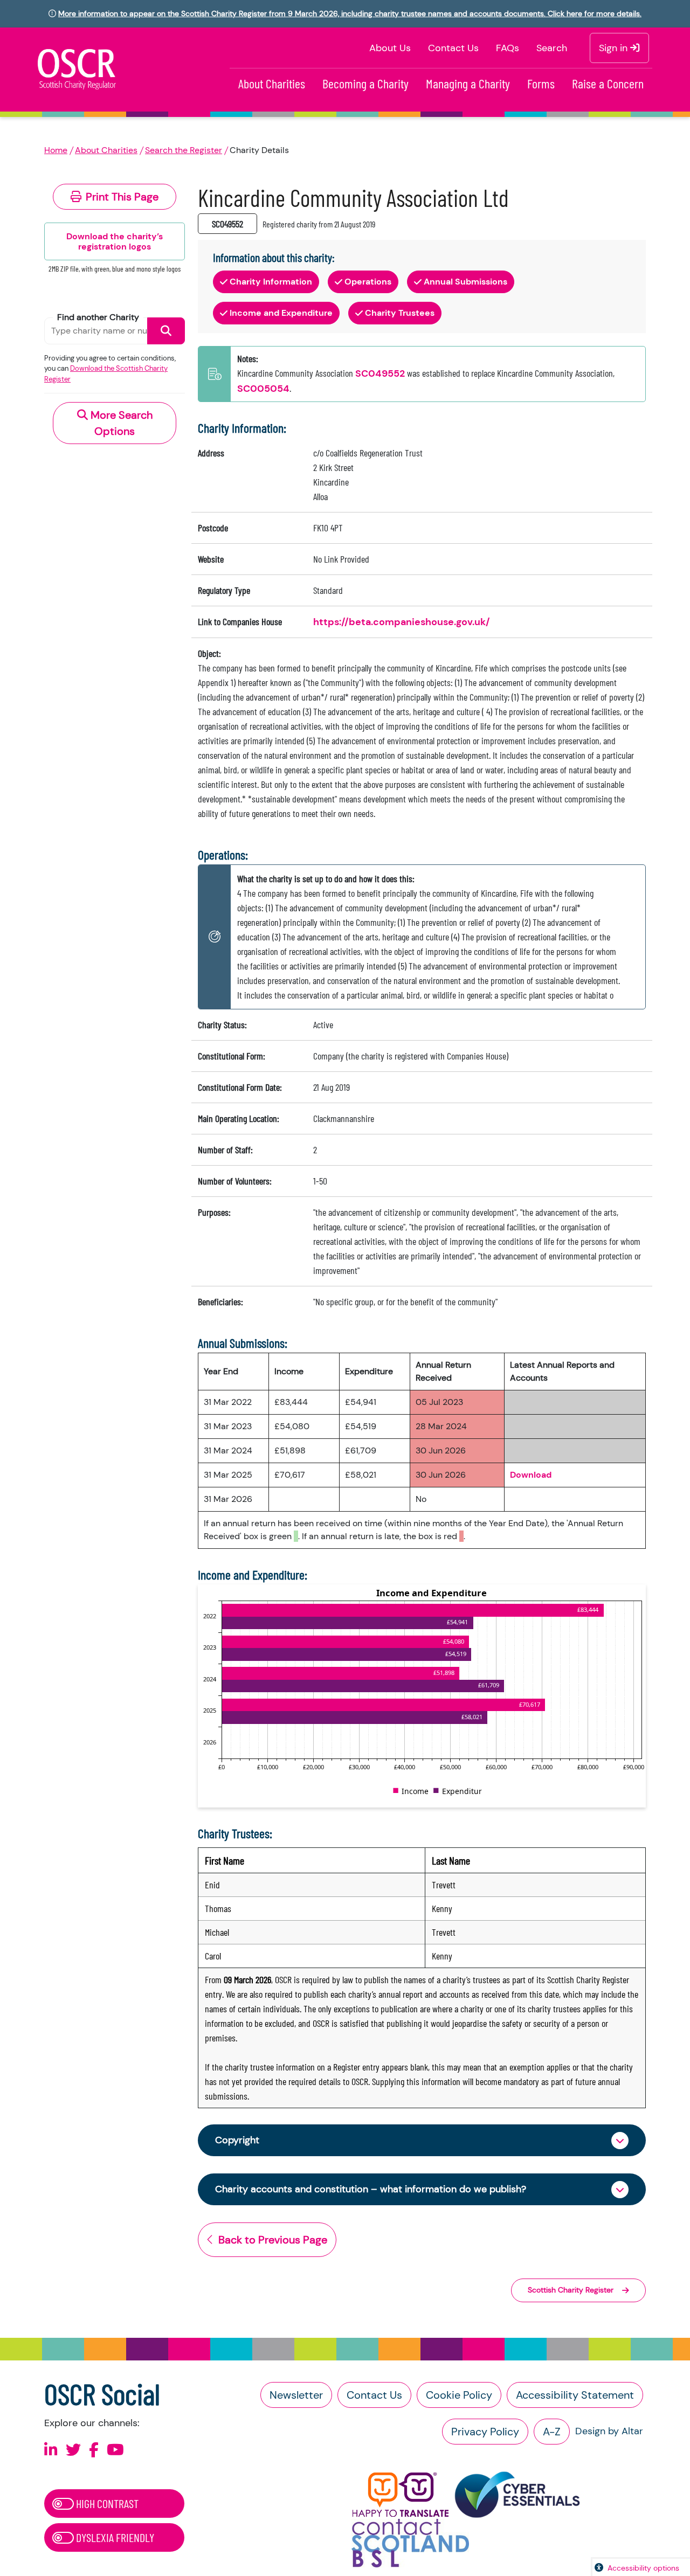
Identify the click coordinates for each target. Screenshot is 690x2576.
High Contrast (106, 2503)
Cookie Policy (459, 2395)
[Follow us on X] (73, 2450)
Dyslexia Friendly (114, 2537)
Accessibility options (643, 2568)
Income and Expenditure (281, 313)
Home (56, 150)
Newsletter (296, 2395)
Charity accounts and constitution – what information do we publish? (371, 2189)
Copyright (237, 2140)
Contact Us (453, 48)
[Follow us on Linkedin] (51, 2450)
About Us (390, 48)
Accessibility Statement (575, 2395)
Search (552, 48)
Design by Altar (609, 2431)
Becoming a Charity (365, 83)
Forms (541, 83)
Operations (368, 282)
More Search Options (120, 423)
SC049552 (380, 373)
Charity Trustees (400, 313)
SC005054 (263, 389)
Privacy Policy (485, 2432)
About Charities (272, 83)
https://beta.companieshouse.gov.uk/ (402, 622)
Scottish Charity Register (571, 2290)
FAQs (508, 48)
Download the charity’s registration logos (115, 241)
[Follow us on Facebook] (94, 2450)
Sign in (615, 48)
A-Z (552, 2432)
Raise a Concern (608, 83)
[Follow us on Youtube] (115, 2450)
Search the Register (184, 150)
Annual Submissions (465, 282)
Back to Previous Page (273, 2240)
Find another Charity (98, 317)
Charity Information (271, 282)
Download (531, 1475)
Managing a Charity (468, 83)
